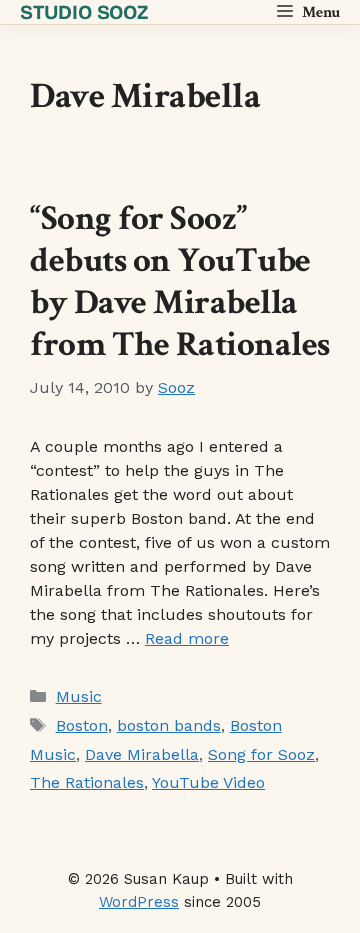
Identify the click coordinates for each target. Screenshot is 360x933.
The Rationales (87, 782)
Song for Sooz (261, 754)
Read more (187, 638)
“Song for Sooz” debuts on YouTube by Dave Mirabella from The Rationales (180, 281)
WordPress (139, 902)
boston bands (169, 725)
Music (79, 696)
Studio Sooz (84, 12)
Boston (82, 725)
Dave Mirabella (142, 754)
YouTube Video (208, 782)
